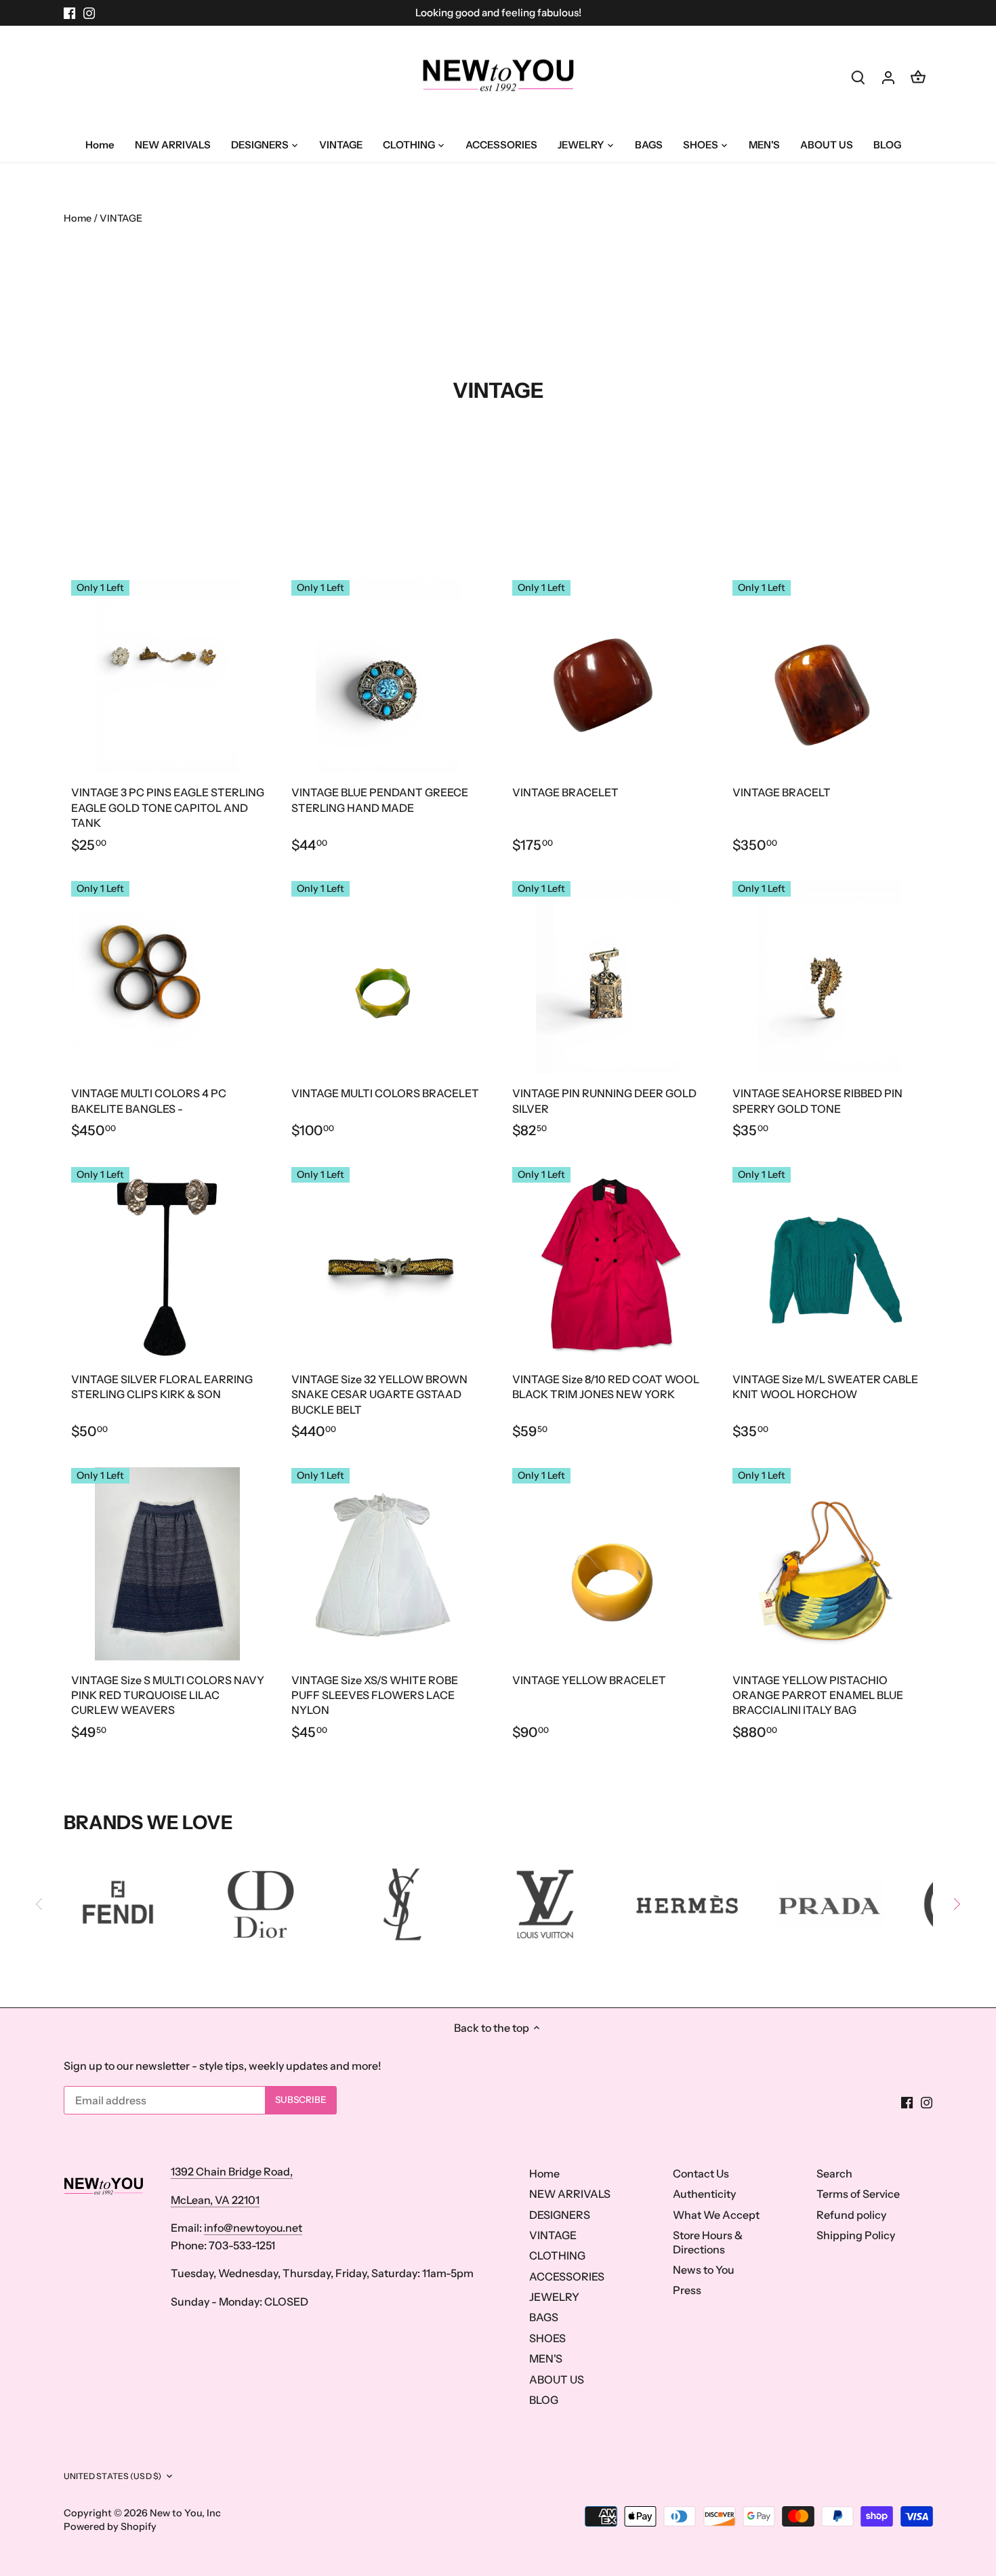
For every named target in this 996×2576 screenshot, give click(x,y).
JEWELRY (554, 2297)
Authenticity (704, 2194)
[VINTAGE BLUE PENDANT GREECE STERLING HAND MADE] (388, 676)
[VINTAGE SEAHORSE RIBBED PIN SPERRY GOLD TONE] (829, 977)
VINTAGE (553, 2235)
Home (544, 2173)
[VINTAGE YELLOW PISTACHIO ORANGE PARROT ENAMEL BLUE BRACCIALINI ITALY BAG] (829, 1564)
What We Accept (716, 2215)
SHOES (547, 2338)
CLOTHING (557, 2255)
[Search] (858, 77)
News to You (704, 2270)
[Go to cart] (918, 77)
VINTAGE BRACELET (565, 792)
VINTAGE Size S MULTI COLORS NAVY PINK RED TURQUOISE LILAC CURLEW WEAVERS (168, 1695)
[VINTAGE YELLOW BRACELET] (609, 1564)
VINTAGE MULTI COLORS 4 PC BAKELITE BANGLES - (149, 1101)
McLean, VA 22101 (215, 2200)
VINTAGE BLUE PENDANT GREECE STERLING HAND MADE (380, 800)
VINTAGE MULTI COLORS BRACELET (385, 1093)
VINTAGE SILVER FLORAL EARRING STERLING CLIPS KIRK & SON (162, 1387)
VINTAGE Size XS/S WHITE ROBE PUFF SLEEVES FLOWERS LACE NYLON (375, 1695)
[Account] (888, 77)
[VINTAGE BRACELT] (829, 676)
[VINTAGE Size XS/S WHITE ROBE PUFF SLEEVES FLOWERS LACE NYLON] (388, 1564)
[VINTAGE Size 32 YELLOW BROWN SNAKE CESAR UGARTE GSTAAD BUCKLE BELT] (388, 1263)
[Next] (956, 1904)
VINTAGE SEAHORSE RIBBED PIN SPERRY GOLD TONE (817, 1101)
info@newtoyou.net (253, 2228)
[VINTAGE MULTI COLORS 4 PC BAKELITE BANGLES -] (168, 977)
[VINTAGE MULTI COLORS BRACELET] (388, 977)
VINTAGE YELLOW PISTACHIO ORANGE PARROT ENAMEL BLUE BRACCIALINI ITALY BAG (818, 1695)
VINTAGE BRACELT (782, 792)
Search (834, 2173)
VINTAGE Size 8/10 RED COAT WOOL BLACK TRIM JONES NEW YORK (606, 1387)
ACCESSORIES (567, 2276)
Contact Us (701, 2173)
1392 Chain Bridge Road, (232, 2171)
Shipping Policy (856, 2235)
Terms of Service (858, 2194)
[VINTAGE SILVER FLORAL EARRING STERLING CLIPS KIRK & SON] (168, 1263)
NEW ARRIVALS (570, 2194)
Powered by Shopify (110, 2527)
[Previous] (40, 1904)
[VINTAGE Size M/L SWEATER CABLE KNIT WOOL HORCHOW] (829, 1263)
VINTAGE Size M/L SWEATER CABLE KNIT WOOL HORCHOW (825, 1387)
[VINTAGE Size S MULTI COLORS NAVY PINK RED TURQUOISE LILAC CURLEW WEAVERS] (168, 1564)
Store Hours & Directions (708, 2242)
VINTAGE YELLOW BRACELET (589, 1680)
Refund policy (851, 2215)
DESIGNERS (560, 2215)
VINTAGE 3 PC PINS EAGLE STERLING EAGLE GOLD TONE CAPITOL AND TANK (168, 807)
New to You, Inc (185, 2513)
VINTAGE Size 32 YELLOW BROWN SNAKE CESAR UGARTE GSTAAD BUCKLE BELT (379, 1394)
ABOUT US (557, 2379)
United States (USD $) (113, 2476)
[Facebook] (69, 13)
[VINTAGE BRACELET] (609, 676)
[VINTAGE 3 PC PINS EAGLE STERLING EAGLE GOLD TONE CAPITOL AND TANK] (168, 676)
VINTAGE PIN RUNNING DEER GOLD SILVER (604, 1101)
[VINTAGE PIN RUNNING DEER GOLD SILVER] (609, 977)
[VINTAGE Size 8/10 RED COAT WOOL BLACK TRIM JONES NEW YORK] (609, 1263)
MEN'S (546, 2358)
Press (687, 2290)
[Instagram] (89, 13)
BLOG (544, 2400)
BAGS (544, 2317)
